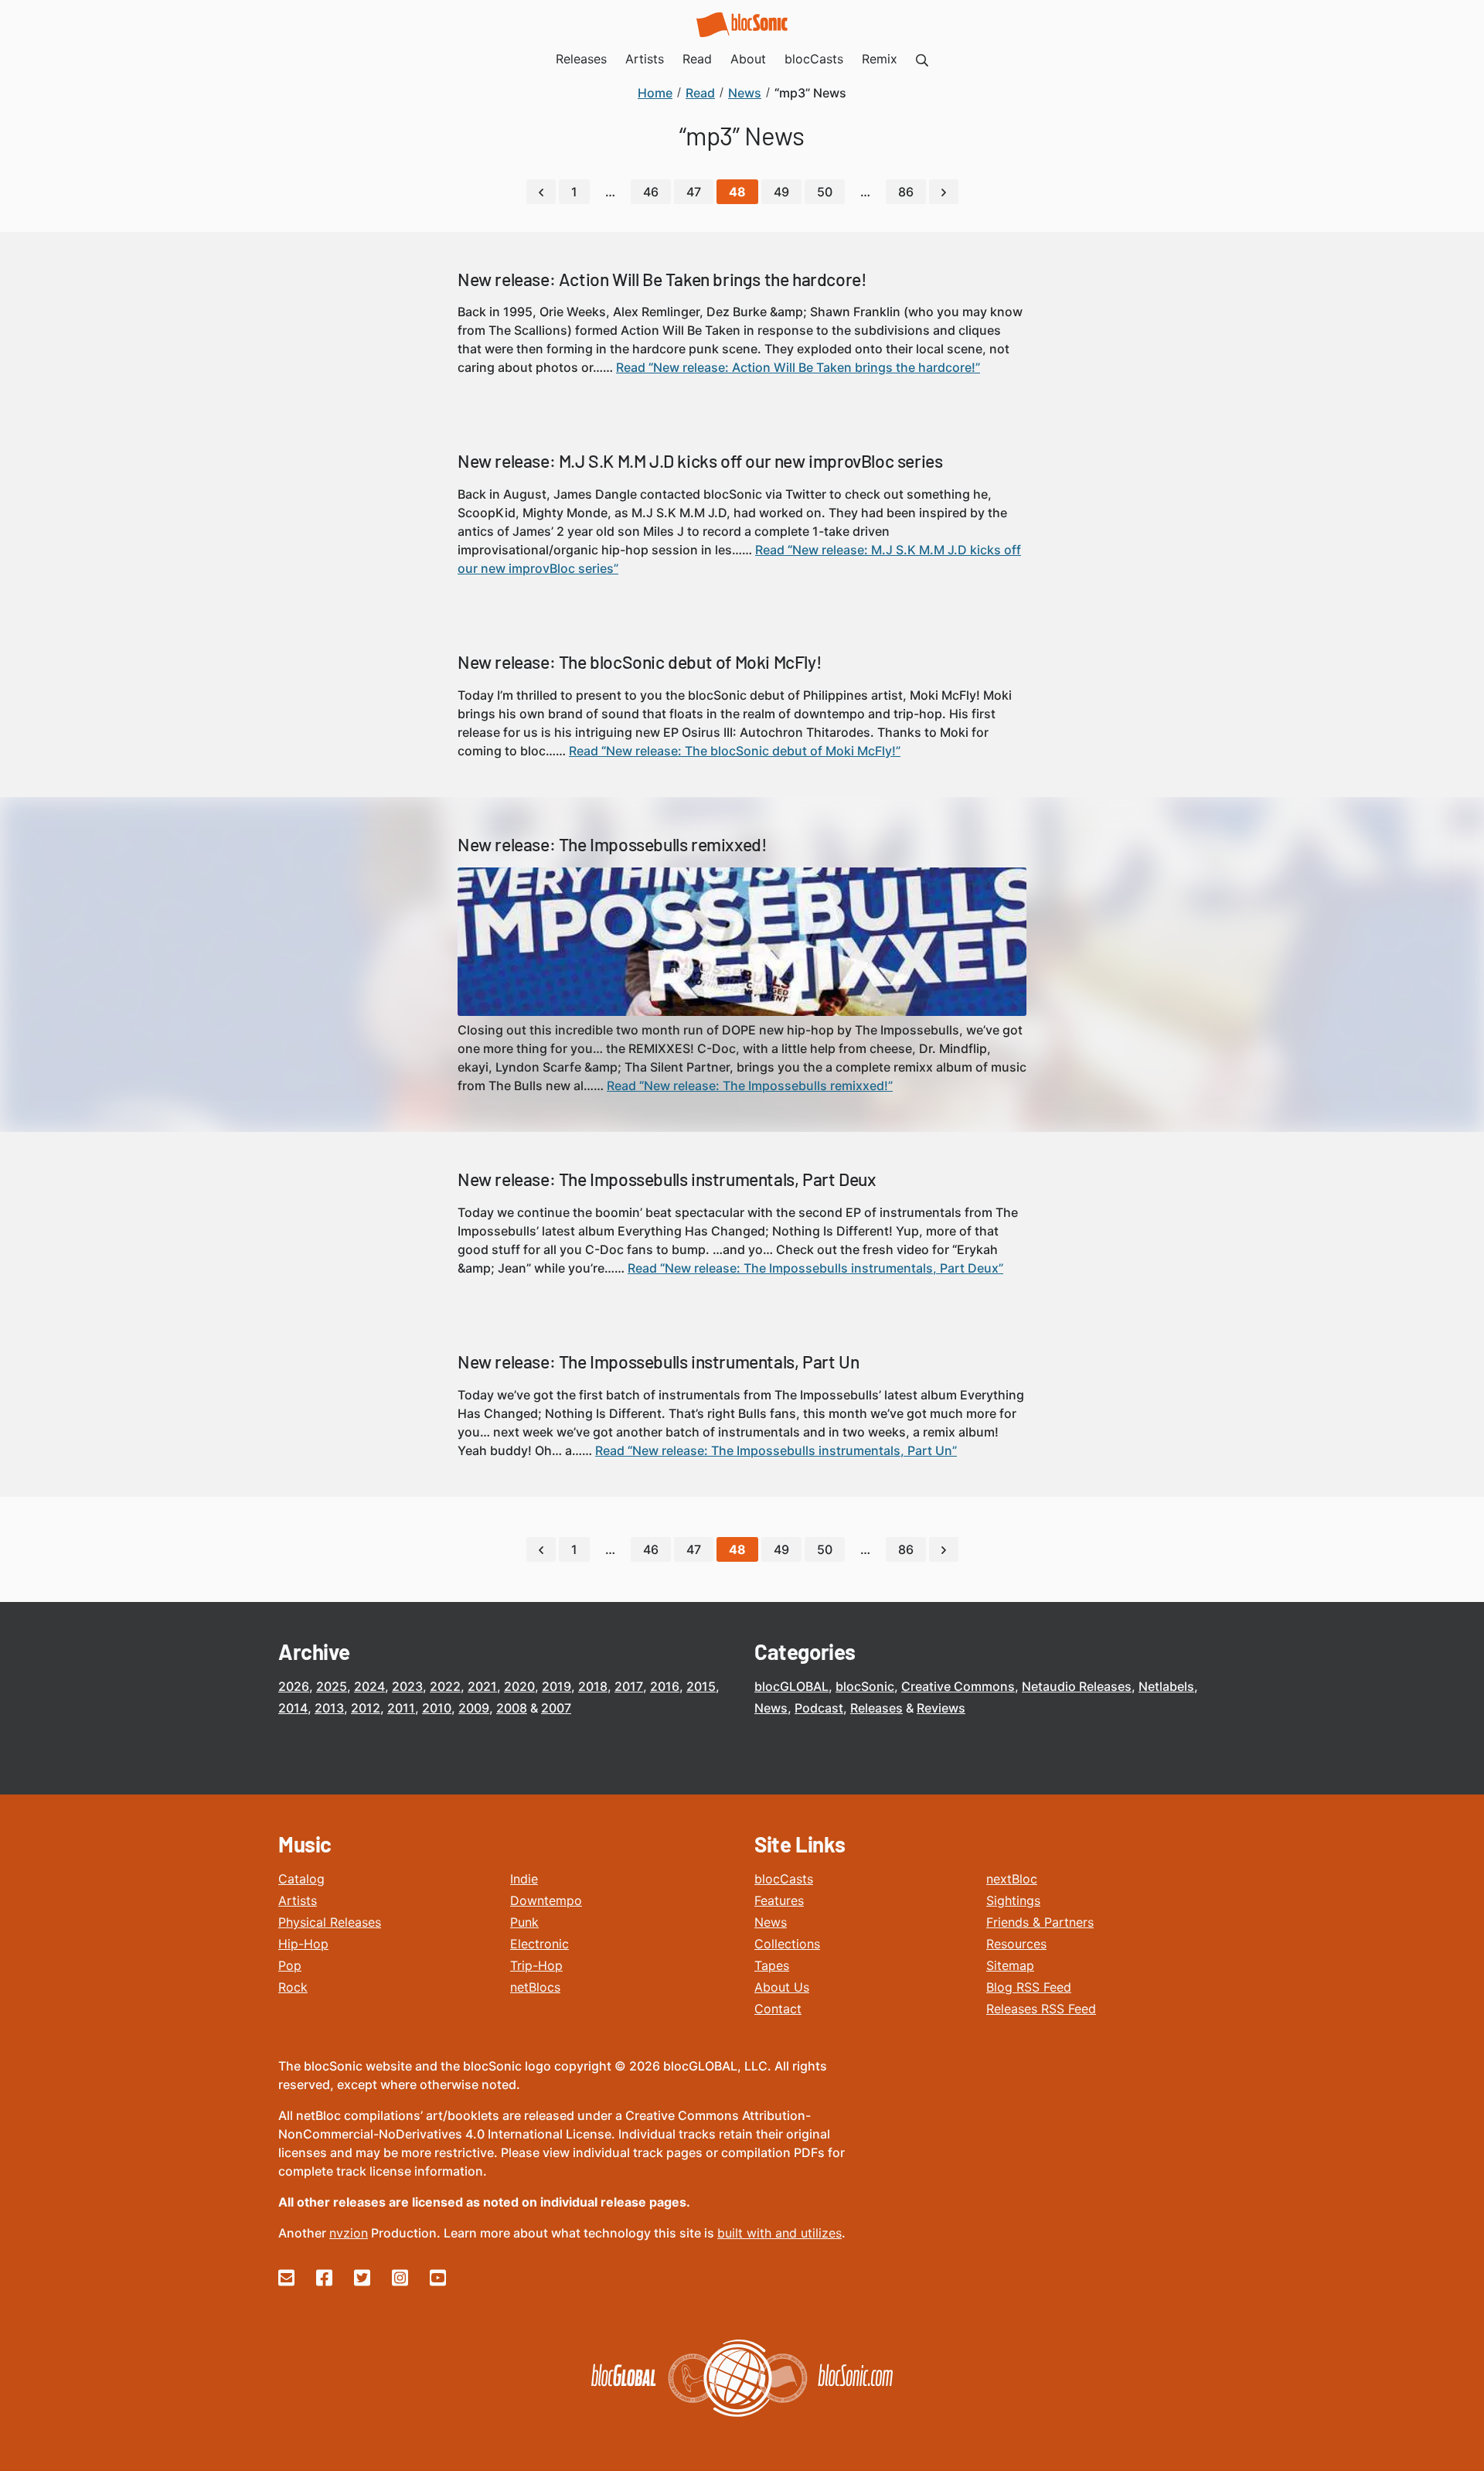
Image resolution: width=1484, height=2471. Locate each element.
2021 (482, 1686)
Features (779, 1900)
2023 (407, 1686)
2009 (474, 1708)
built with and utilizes (779, 2233)
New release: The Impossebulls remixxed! (612, 844)
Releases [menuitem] (581, 59)
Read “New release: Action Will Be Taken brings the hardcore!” (798, 367)
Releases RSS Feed (1041, 2009)
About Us (782, 1987)
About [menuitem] (748, 59)
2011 (401, 1708)
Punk (524, 1922)
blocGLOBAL (791, 1686)
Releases (876, 1708)
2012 (366, 1708)
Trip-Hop (536, 1965)
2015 (701, 1686)
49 (781, 192)
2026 (294, 1686)
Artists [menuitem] (645, 59)
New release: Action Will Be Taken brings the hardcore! (662, 279)
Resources (1016, 1944)
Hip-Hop (303, 1944)
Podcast (819, 1708)
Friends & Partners (1040, 1922)
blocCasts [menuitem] (814, 59)
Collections (787, 1944)
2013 (329, 1708)
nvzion (349, 2233)
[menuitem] (922, 59)
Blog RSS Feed (1029, 1987)
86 (906, 192)
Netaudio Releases (1077, 1686)
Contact (778, 2009)
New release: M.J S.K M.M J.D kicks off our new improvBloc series (700, 461)
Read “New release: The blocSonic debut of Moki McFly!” (735, 751)
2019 (556, 1686)
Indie (524, 1879)
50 (825, 192)
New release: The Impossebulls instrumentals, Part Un (658, 1362)
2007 (556, 1708)
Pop (290, 1965)
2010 (437, 1708)
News (771, 1708)
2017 (629, 1686)
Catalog (301, 1879)
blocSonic (865, 1686)
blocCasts (784, 1879)
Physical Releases (330, 1922)
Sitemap (1010, 1965)
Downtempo (546, 1900)
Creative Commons (958, 1686)
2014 (293, 1708)
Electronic (539, 1944)
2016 (665, 1686)
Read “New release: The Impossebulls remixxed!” (750, 1086)
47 (694, 192)
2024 (369, 1686)
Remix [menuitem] (880, 59)
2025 (332, 1686)
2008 (512, 1708)
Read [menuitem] (697, 59)
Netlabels (1166, 1686)
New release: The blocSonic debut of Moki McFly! (640, 662)
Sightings (1013, 1900)
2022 (445, 1686)
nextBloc (1012, 1879)
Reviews (941, 1708)
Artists (298, 1900)
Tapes (772, 1965)
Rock (293, 1987)
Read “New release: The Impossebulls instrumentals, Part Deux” (815, 1268)
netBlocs (535, 1987)
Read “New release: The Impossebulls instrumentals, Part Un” (776, 1450)
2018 (593, 1686)
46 (651, 192)
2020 (519, 1686)
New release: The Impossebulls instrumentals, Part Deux (667, 1179)
